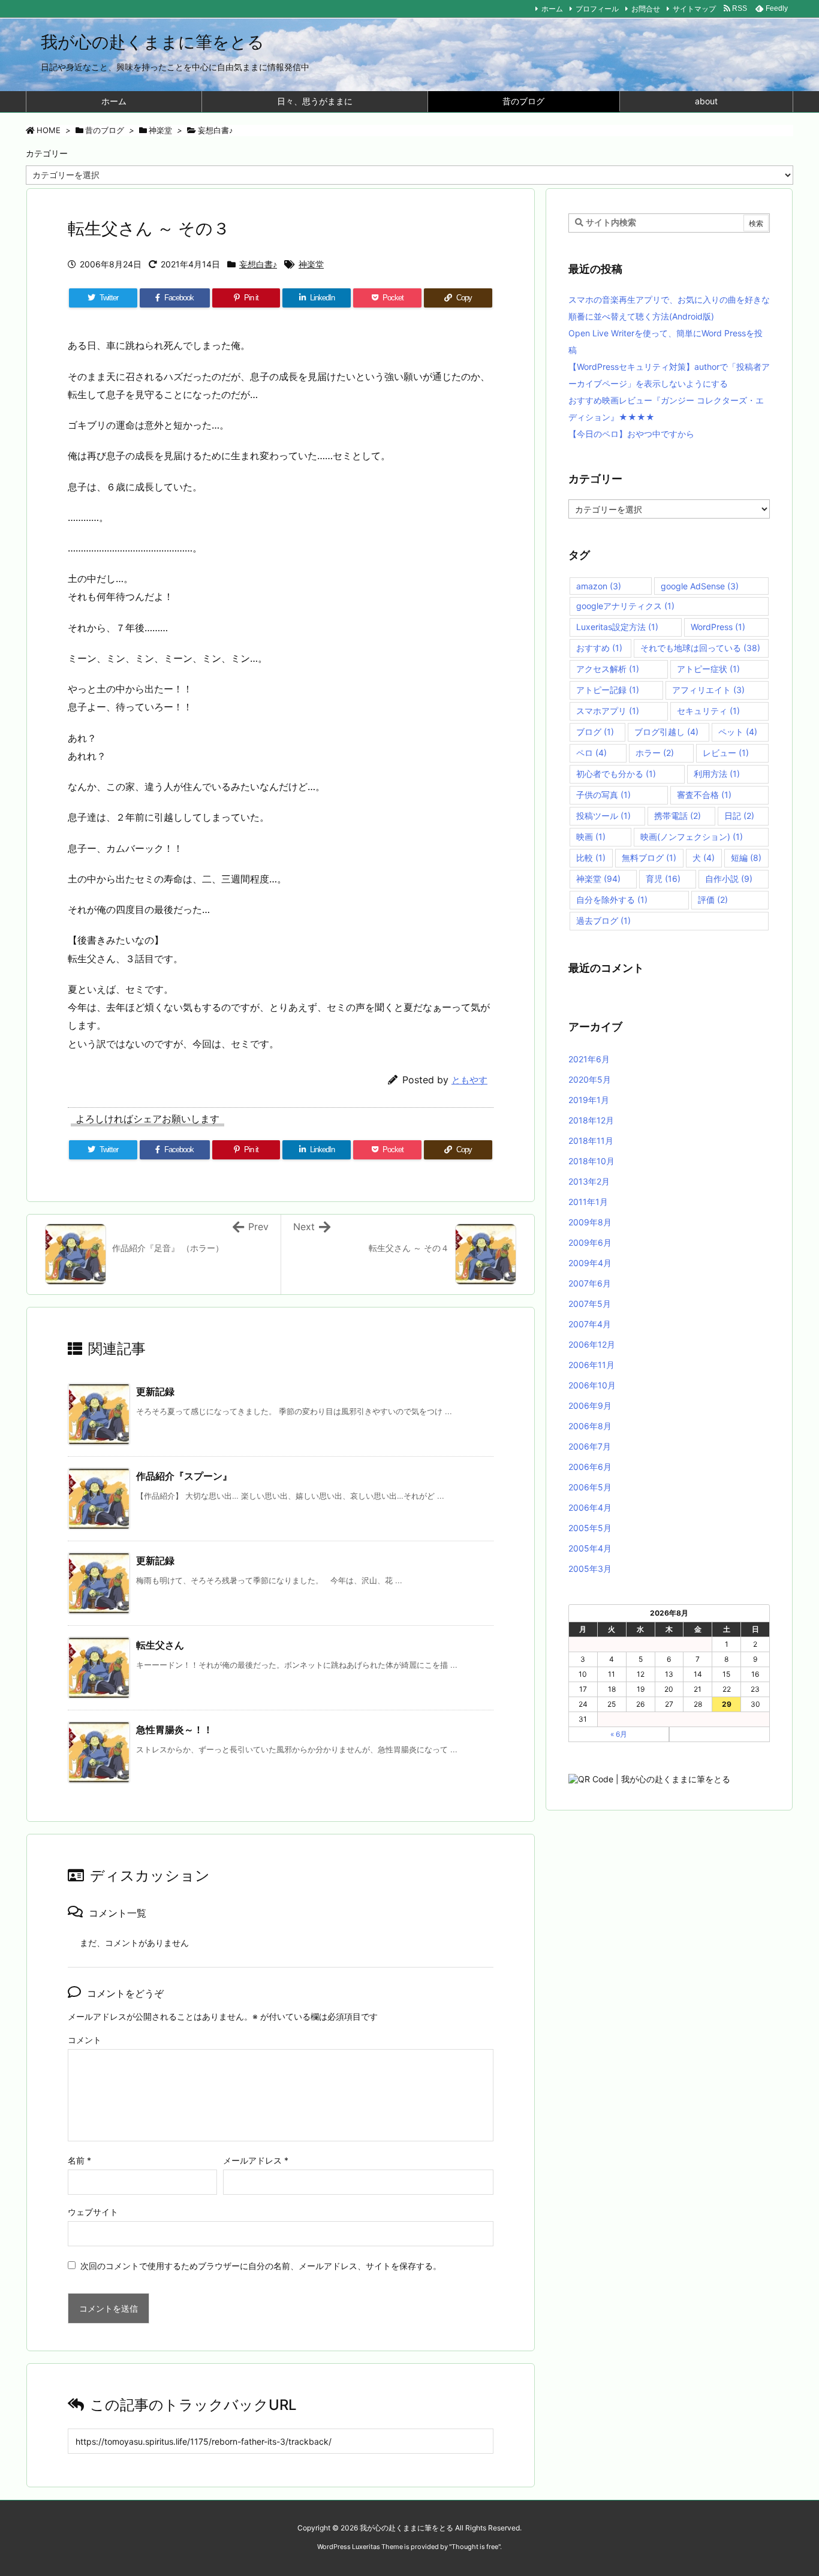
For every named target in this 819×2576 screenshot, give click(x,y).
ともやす (469, 1080)
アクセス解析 (608, 669)
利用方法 (717, 774)
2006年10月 (592, 1385)
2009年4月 (590, 1263)
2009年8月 (590, 1222)
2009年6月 (590, 1242)
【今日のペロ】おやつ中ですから (631, 434)
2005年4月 (590, 1548)
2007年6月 (590, 1283)
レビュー (726, 753)
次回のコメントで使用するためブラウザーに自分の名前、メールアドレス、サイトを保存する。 (261, 2266)
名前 (79, 2160)
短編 (746, 858)
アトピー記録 (608, 690)
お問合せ (646, 9)
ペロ (591, 753)
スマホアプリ (608, 711)
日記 (739, 816)
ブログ (595, 732)
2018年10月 (591, 1161)
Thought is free (475, 2547)
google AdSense (700, 586)
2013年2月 (589, 1181)
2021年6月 (589, 1059)
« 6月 (619, 1734)
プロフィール (597, 9)
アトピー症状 (708, 669)
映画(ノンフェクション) (692, 837)
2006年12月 (592, 1344)
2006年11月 (591, 1365)
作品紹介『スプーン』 (184, 1476)
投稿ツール (603, 816)
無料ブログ (649, 858)
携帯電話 (678, 816)
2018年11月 (591, 1141)
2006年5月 (590, 1487)
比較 (591, 858)
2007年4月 (590, 1324)
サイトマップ (694, 9)
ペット (738, 732)
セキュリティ (708, 711)
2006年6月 (590, 1467)
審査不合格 (704, 795)
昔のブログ (105, 130)
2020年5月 (590, 1079)
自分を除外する (612, 900)
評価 (713, 900)
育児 (663, 879)
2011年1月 (588, 1202)
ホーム (552, 9)
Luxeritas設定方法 (617, 627)
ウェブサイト (93, 2212)
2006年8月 (590, 1426)
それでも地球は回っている (700, 648)
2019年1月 (589, 1100)
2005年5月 (590, 1528)
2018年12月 (591, 1120)
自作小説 (729, 879)
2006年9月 (590, 1405)
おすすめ (599, 648)
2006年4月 (590, 1507)
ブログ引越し (666, 732)
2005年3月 (590, 1569)
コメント (85, 2040)
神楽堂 (160, 130)
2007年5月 (590, 1304)
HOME (49, 130)
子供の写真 (603, 795)
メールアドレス (256, 2160)
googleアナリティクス (625, 606)
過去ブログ (603, 921)
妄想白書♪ (216, 130)
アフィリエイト (708, 690)
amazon (599, 586)
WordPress (718, 627)
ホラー (655, 753)
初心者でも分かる (616, 774)
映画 (591, 837)
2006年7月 (590, 1446)
